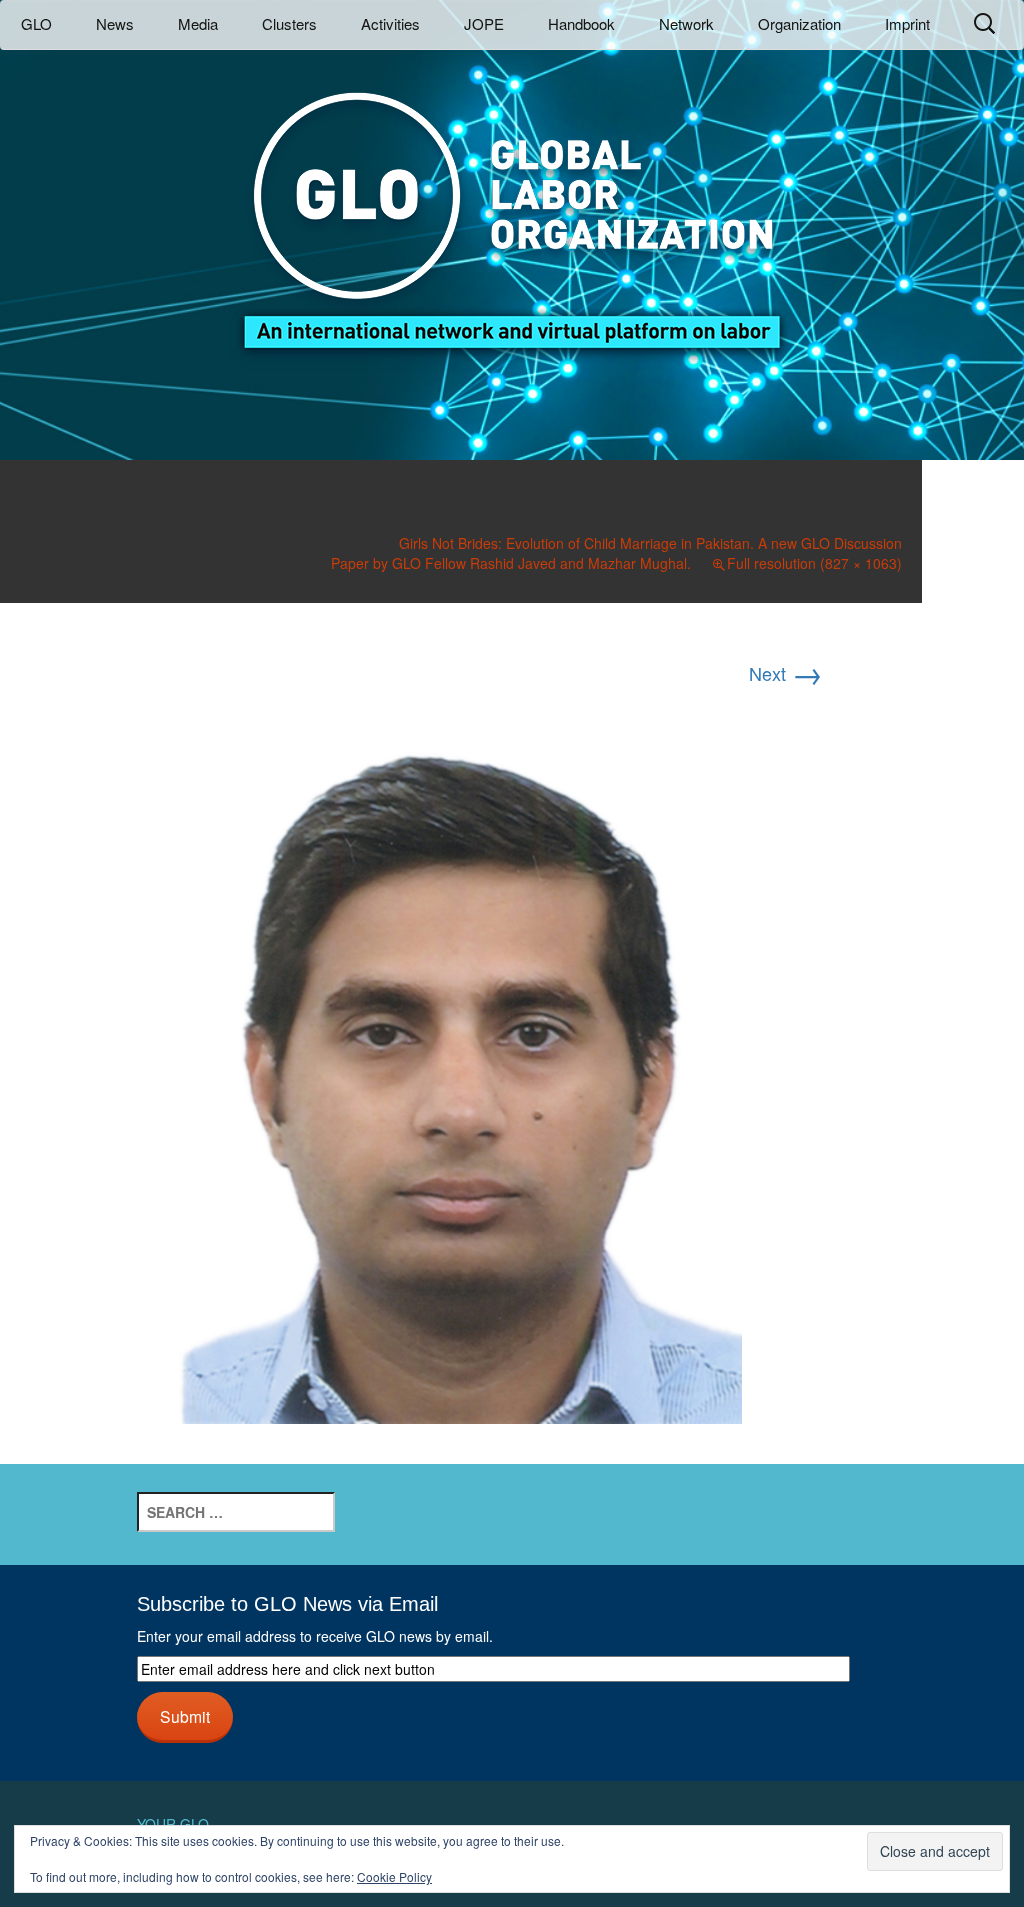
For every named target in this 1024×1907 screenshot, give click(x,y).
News (115, 23)
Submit (185, 1716)
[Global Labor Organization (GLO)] (512, 205)
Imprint (907, 23)
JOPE (484, 23)
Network (686, 23)
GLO (36, 23)
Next (786, 673)
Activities (390, 23)
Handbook (581, 23)
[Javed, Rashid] (460, 1059)
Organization (799, 23)
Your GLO (173, 1824)
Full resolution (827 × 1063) (814, 563)
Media (198, 23)
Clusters (289, 23)
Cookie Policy (394, 1876)
